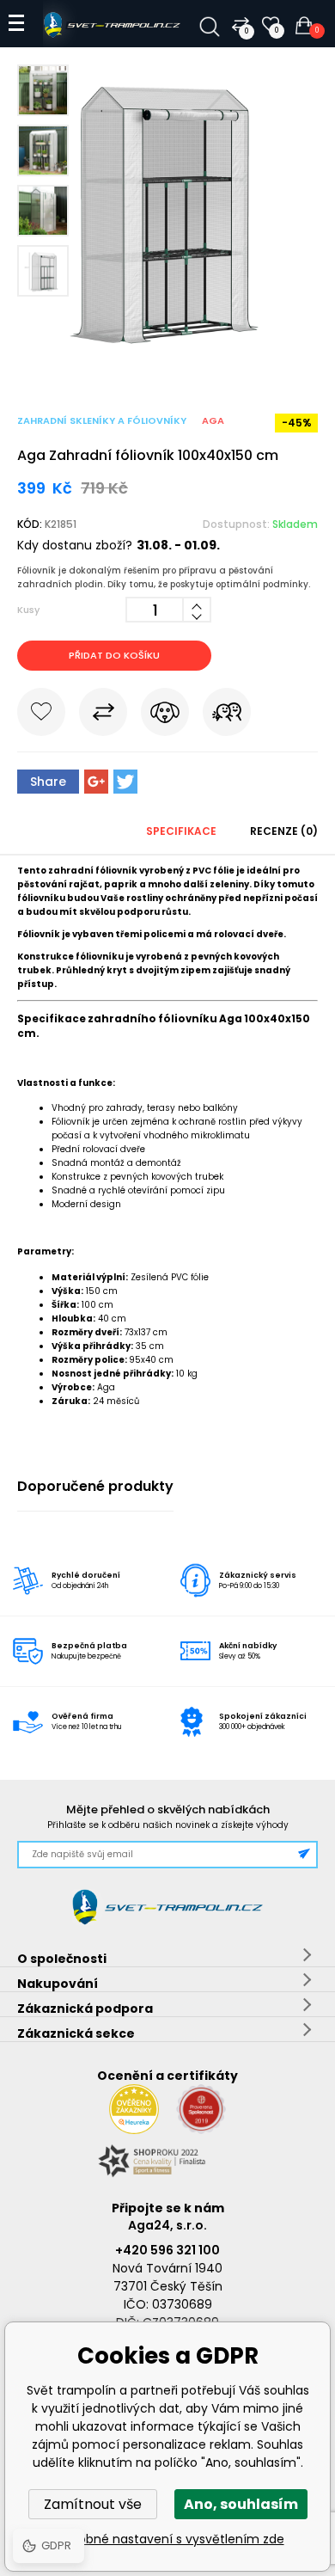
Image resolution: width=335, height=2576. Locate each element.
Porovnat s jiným (103, 715)
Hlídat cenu (165, 715)
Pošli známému (227, 715)
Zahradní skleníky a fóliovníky (102, 420)
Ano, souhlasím (241, 2504)
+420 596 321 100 (167, 2250)
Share (48, 782)
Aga (213, 420)
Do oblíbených (41, 715)
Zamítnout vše (93, 2504)
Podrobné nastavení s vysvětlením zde (168, 2539)
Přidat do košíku (114, 655)
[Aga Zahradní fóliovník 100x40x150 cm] (167, 361)
